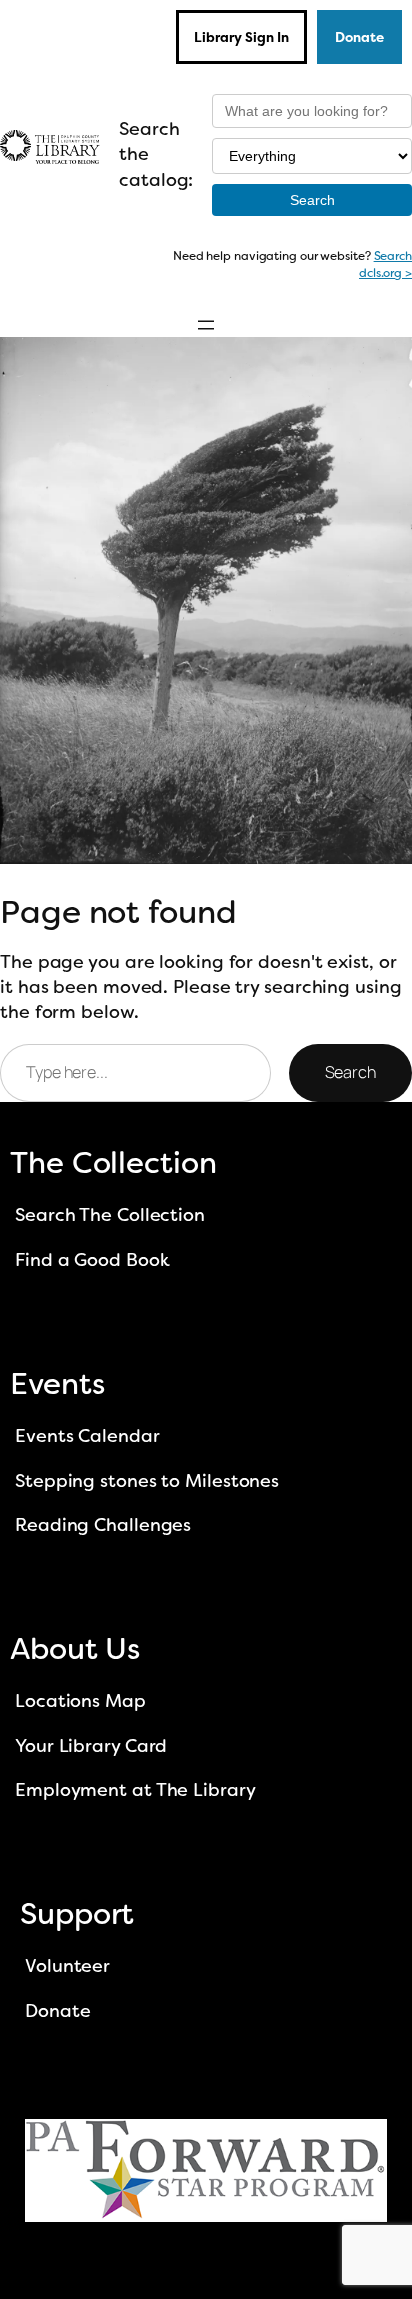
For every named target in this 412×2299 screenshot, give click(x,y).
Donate (359, 37)
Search (350, 1072)
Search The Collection (110, 1215)
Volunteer (67, 1966)
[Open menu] (206, 325)
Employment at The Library (135, 1790)
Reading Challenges (103, 1525)
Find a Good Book (92, 1260)
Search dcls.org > (385, 264)
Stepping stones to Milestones (147, 1481)
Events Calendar (87, 1436)
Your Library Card (91, 1746)
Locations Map (80, 1701)
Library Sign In (241, 37)
